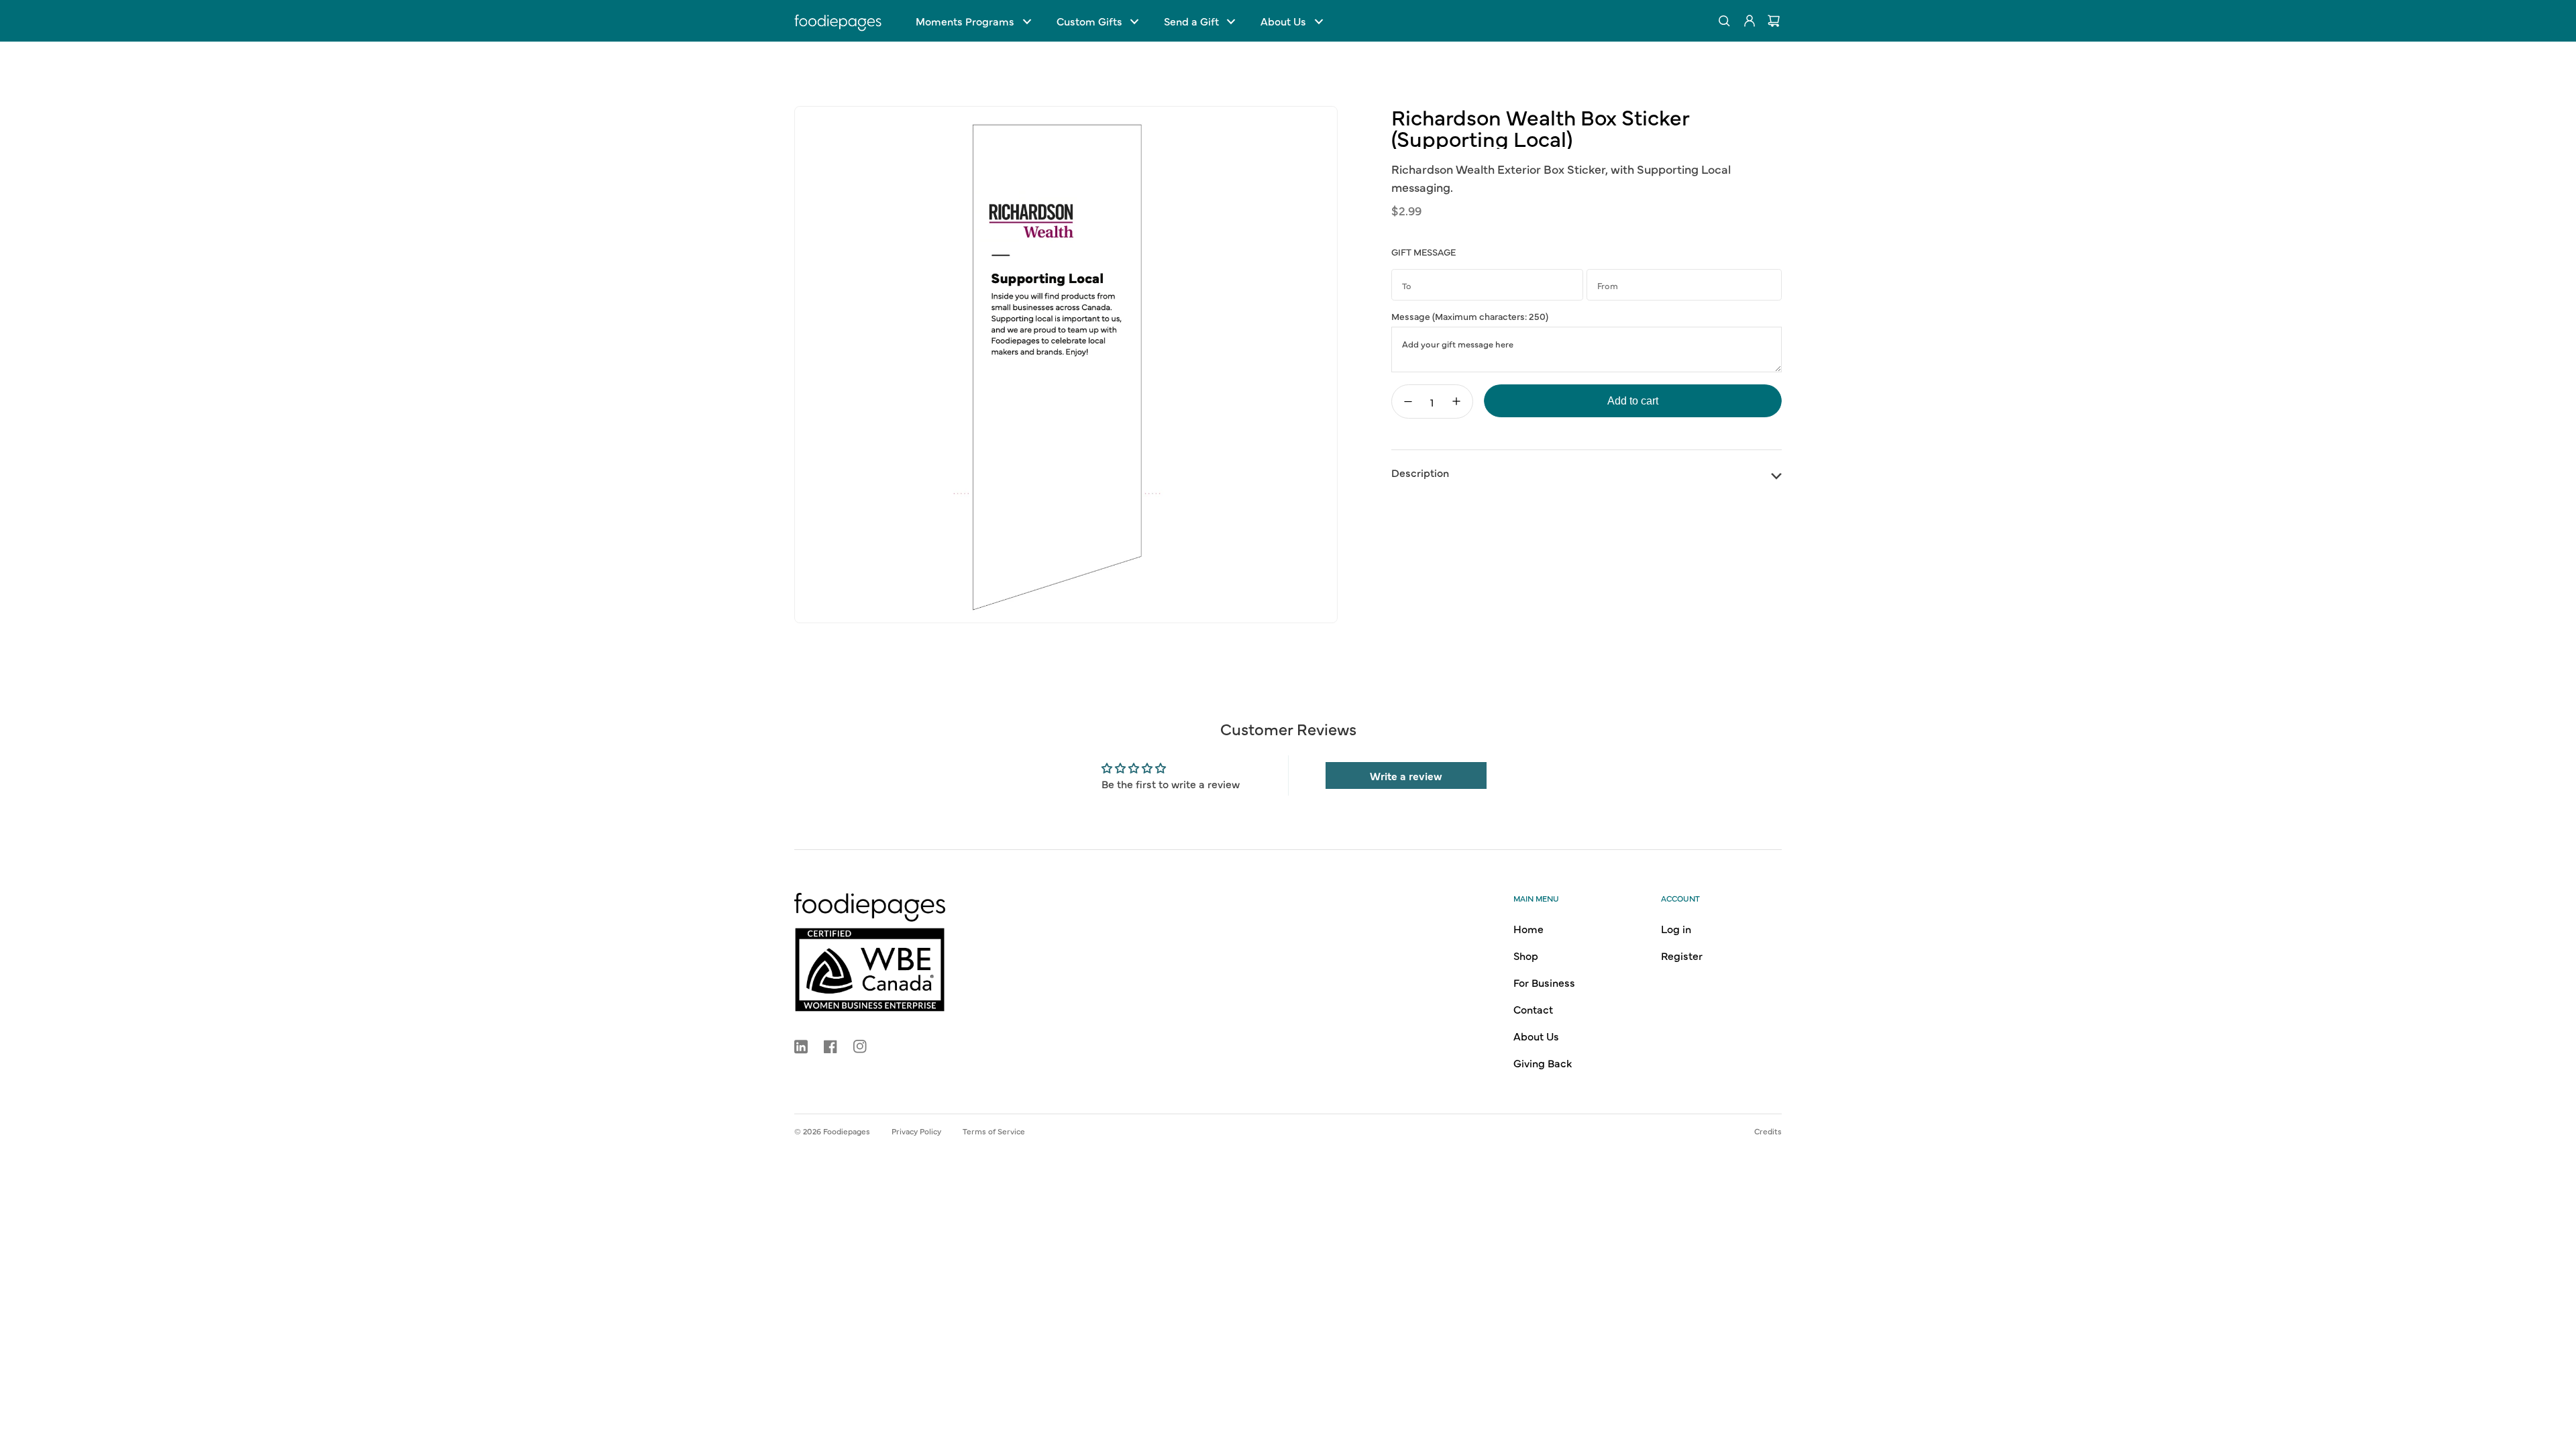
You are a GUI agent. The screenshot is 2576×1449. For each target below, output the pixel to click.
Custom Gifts (1089, 21)
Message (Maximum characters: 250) (1470, 316)
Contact (1533, 1009)
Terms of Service (994, 1131)
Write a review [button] (1406, 775)
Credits (1768, 1131)
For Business (1544, 982)
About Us (1283, 21)
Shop (1526, 955)
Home (1528, 928)
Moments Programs (965, 21)
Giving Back (1543, 1063)
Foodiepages (847, 1131)
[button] (973, 21)
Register (1682, 955)
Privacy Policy (916, 1131)
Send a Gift (1191, 21)
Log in (1676, 928)
